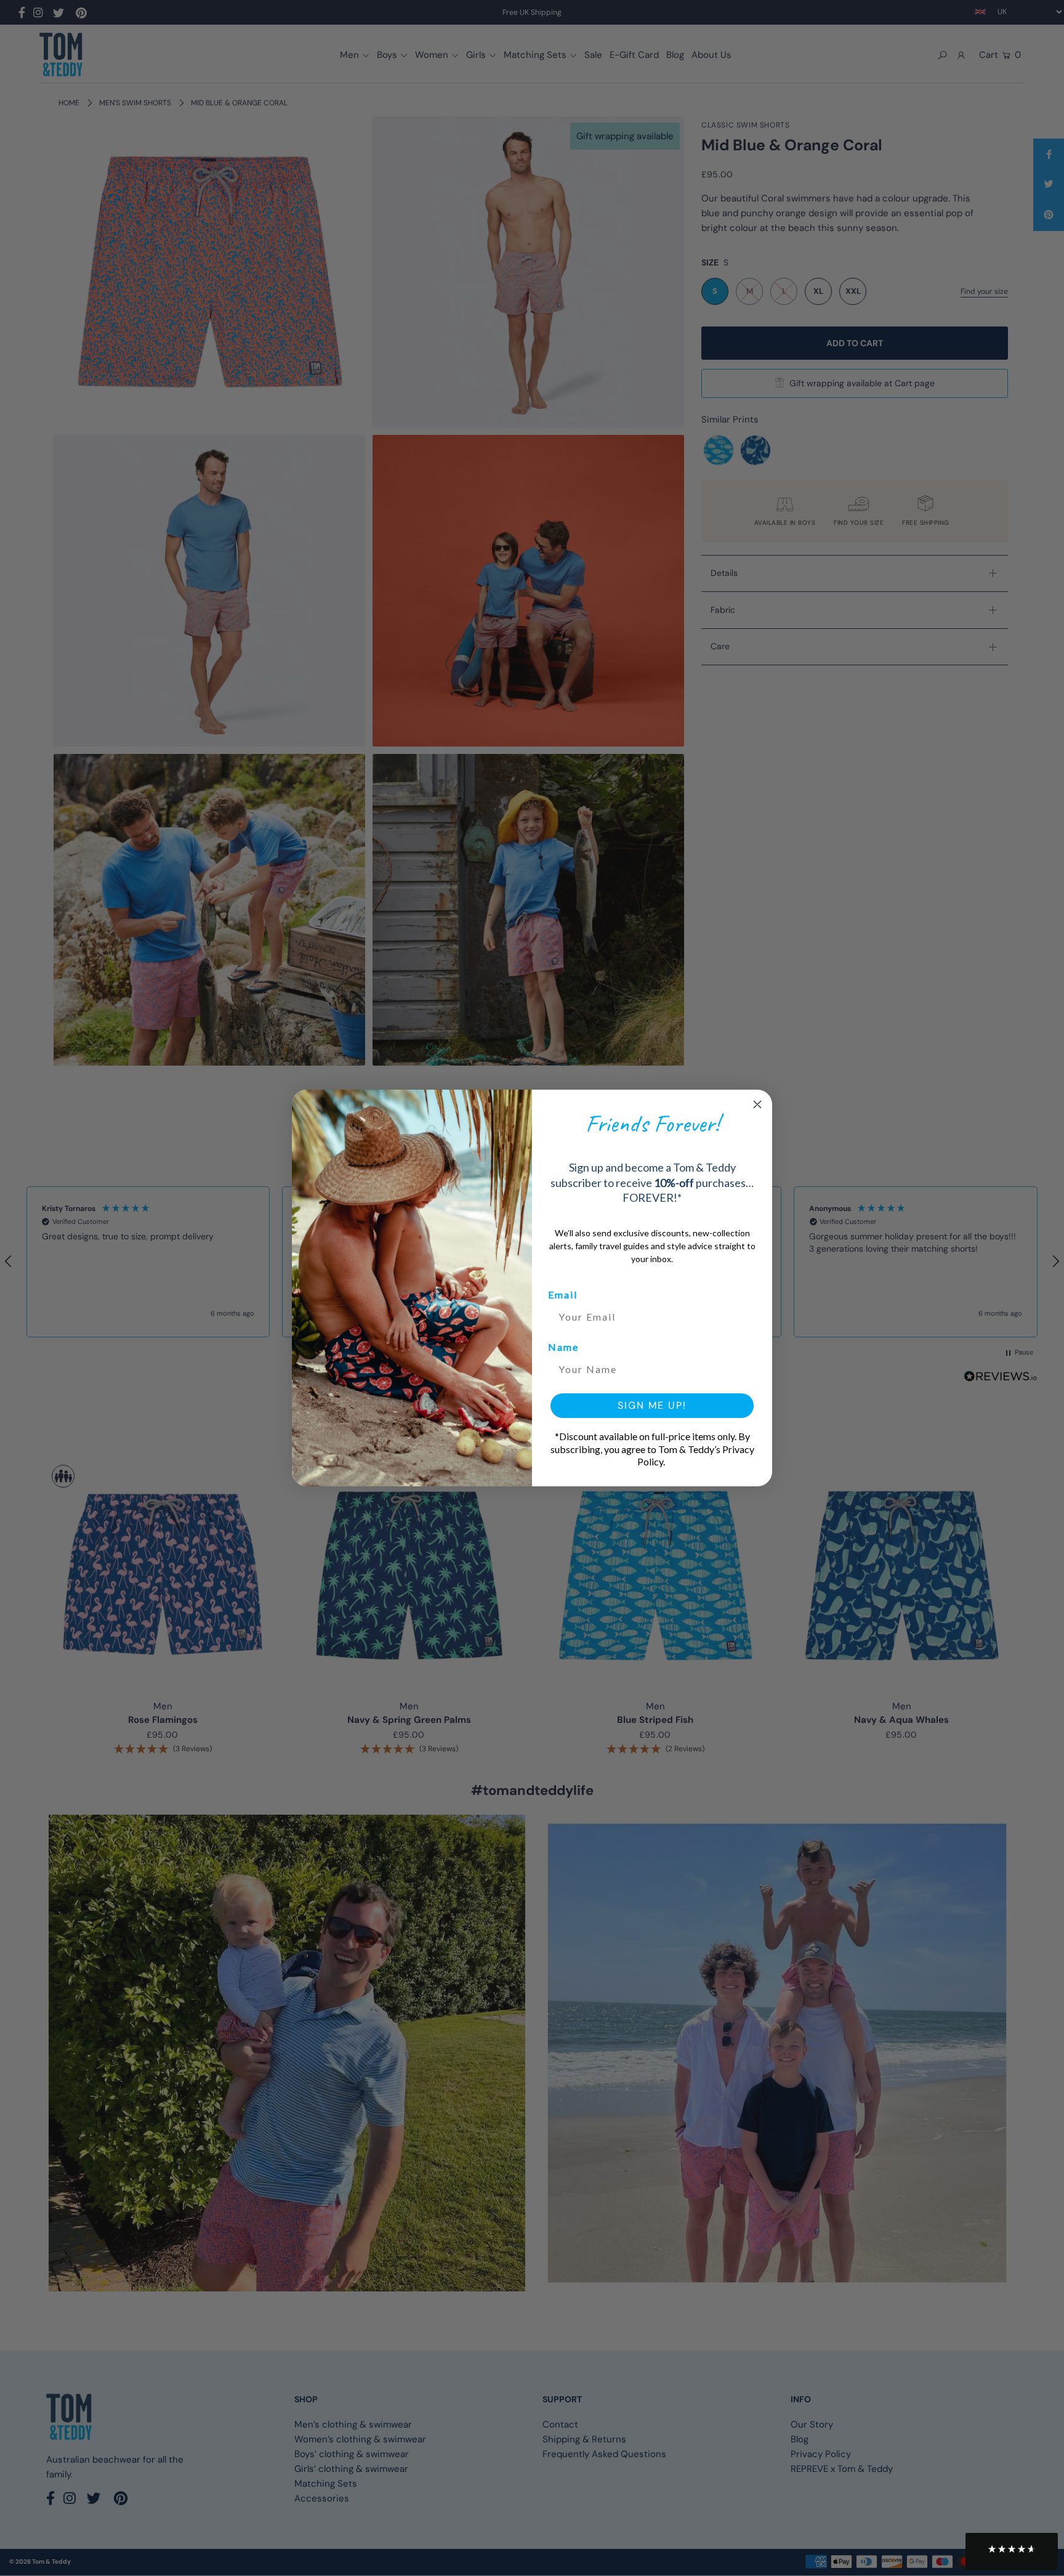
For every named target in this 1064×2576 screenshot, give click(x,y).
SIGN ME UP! (652, 1405)
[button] (1012, 2551)
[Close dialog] (757, 1104)
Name (563, 1347)
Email (563, 1294)
